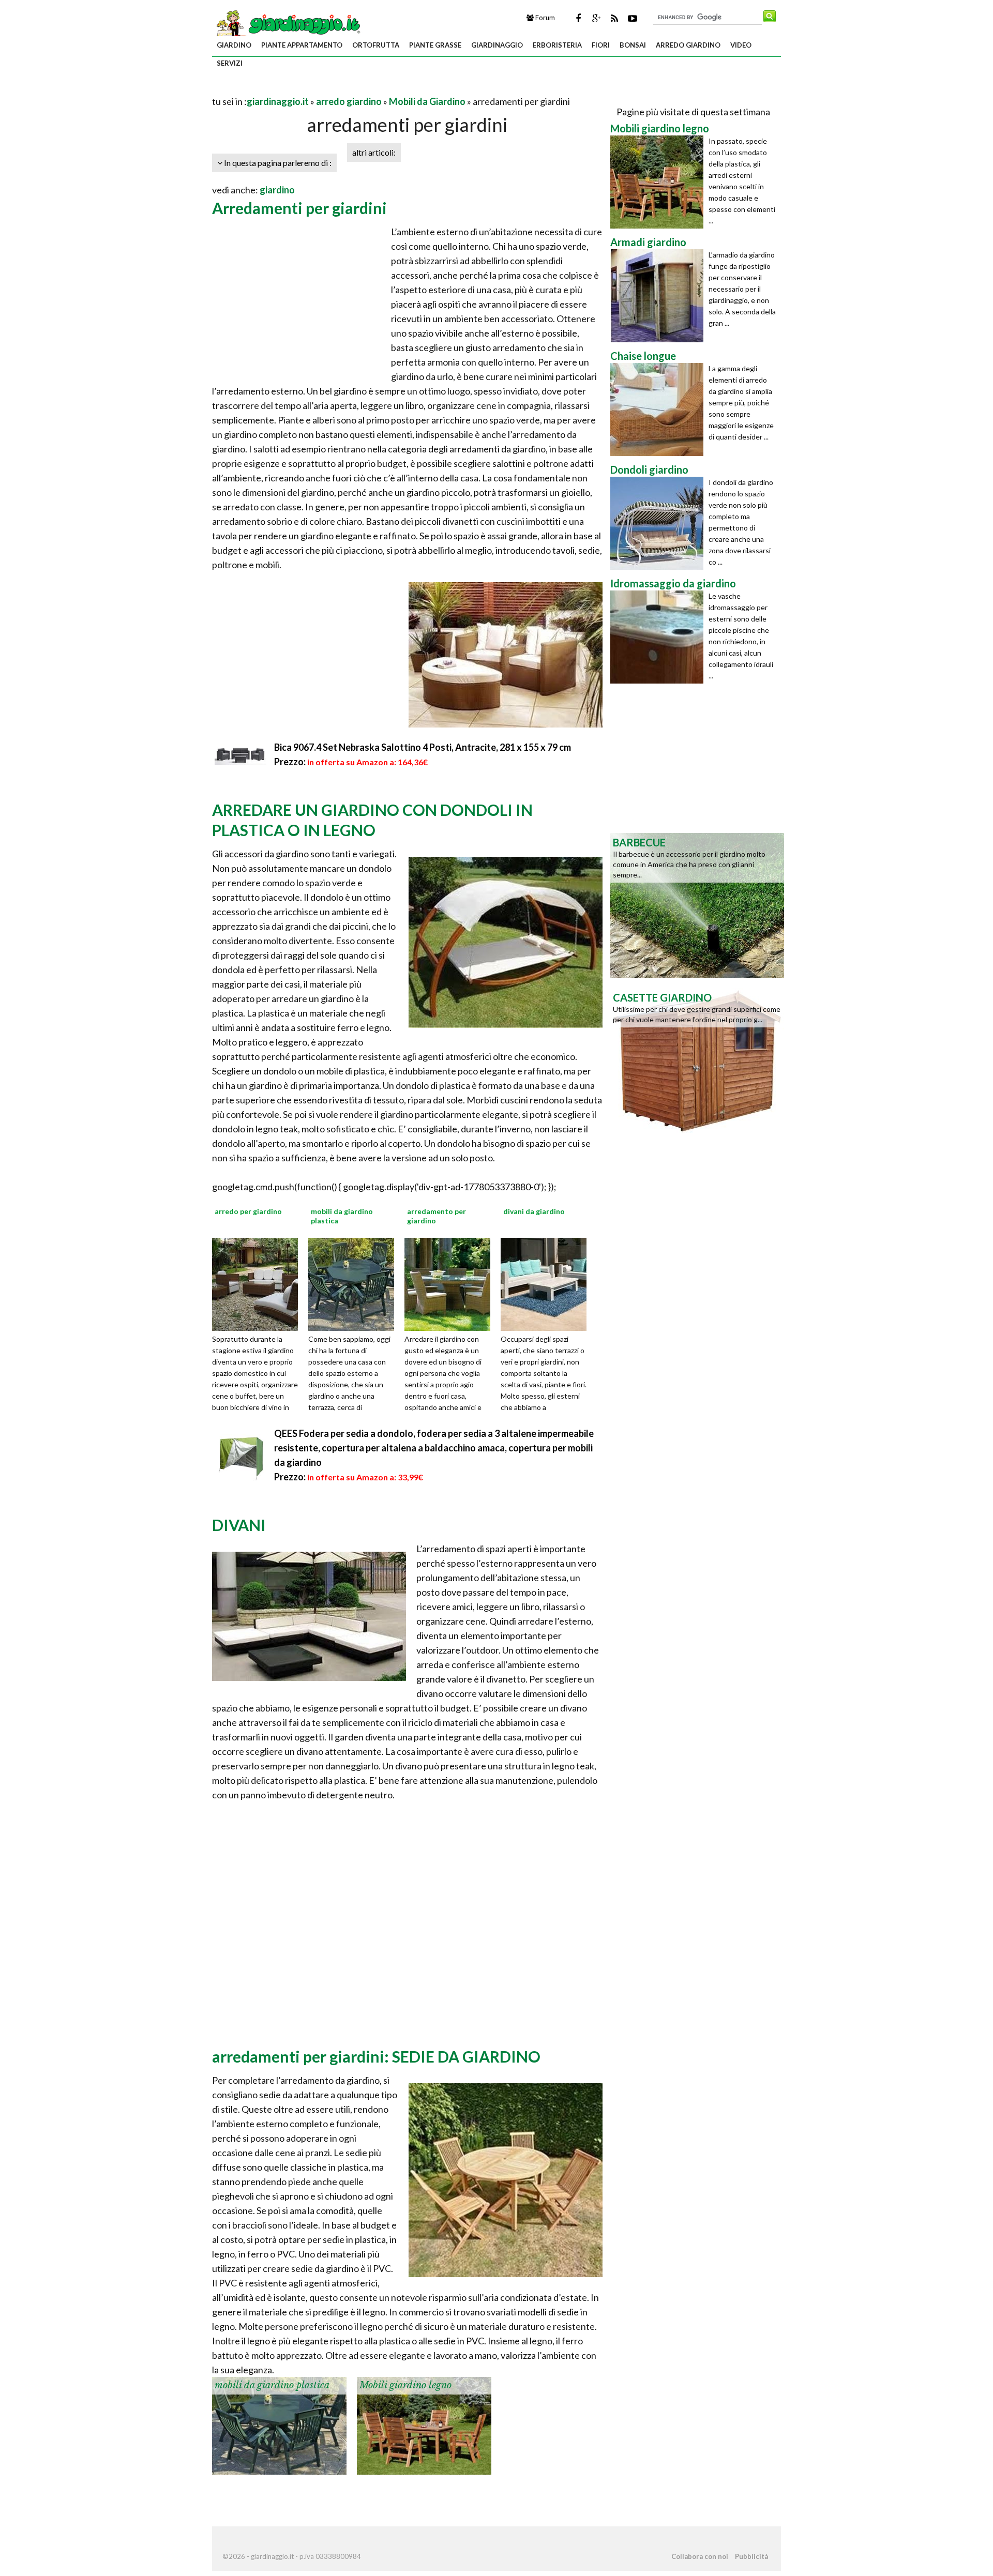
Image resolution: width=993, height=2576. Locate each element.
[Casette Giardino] (697, 1059)
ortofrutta (376, 45)
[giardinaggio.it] (287, 23)
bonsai (633, 45)
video (741, 45)
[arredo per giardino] (259, 1283)
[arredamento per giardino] (451, 1283)
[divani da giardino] (547, 1283)
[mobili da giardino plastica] (355, 1283)
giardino (234, 45)
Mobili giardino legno (405, 2385)
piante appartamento (302, 45)
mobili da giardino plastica (272, 2385)
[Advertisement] (333, 89)
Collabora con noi (700, 2556)
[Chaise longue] (659, 410)
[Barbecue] (697, 904)
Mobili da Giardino (427, 101)
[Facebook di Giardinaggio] (578, 18)
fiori (601, 45)
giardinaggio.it (278, 101)
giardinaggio (497, 45)
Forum (544, 18)
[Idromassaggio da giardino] (659, 637)
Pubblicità (751, 2556)
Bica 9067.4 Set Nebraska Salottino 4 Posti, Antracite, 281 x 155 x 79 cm (423, 747)
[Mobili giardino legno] (424, 2425)
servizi (230, 63)
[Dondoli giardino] (659, 523)
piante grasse (435, 45)
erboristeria (557, 45)
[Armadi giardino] (659, 296)
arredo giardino (688, 45)
